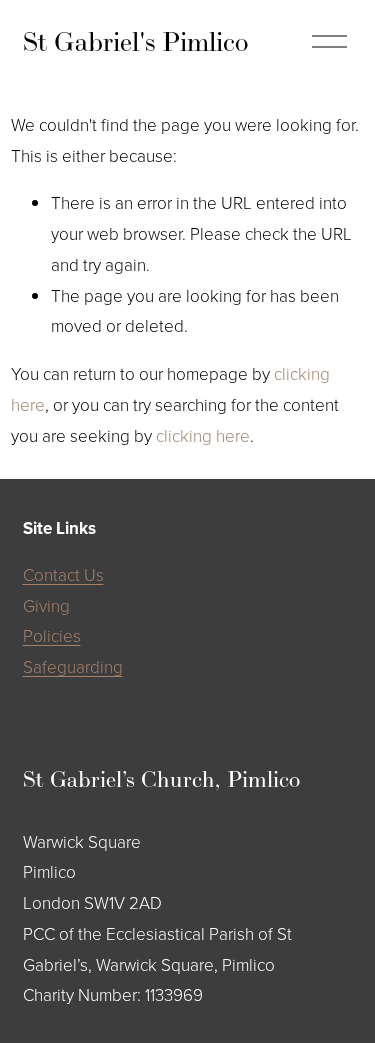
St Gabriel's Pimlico (135, 41)
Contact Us (63, 574)
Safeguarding (73, 666)
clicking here (203, 435)
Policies (52, 635)
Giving (46, 605)
